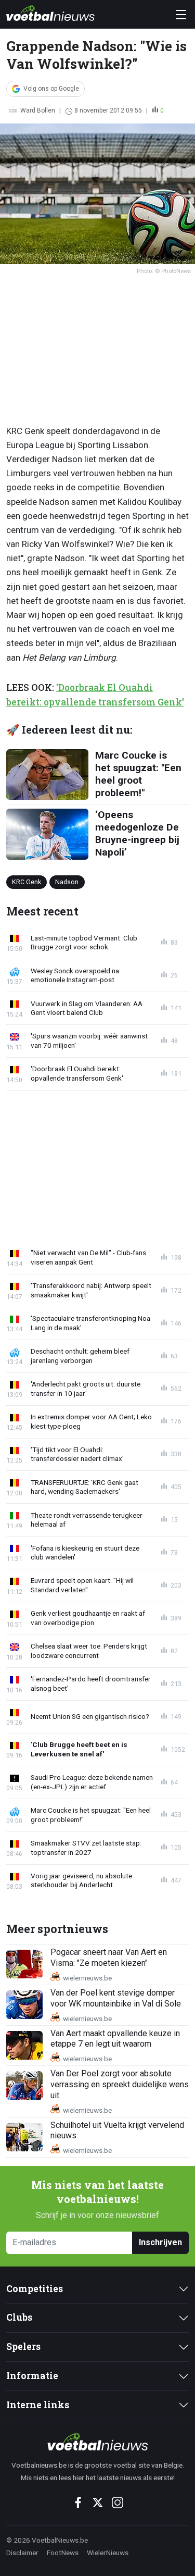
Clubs (19, 2317)
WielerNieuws (108, 2553)
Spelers (23, 2346)
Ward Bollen (38, 110)
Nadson (67, 882)
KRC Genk (27, 882)
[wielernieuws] (97, 2442)
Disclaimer (22, 2553)
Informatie (32, 2376)
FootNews (63, 2553)
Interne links (38, 2405)
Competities (35, 2289)
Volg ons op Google (51, 89)
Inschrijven (160, 2242)
